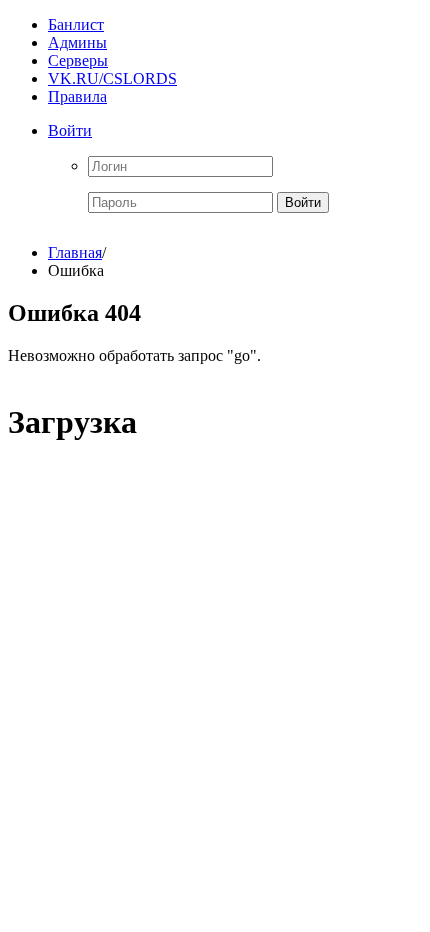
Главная (75, 252)
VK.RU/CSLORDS (112, 78)
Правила (77, 96)
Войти (70, 130)
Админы (77, 42)
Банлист (76, 24)
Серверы (78, 60)
